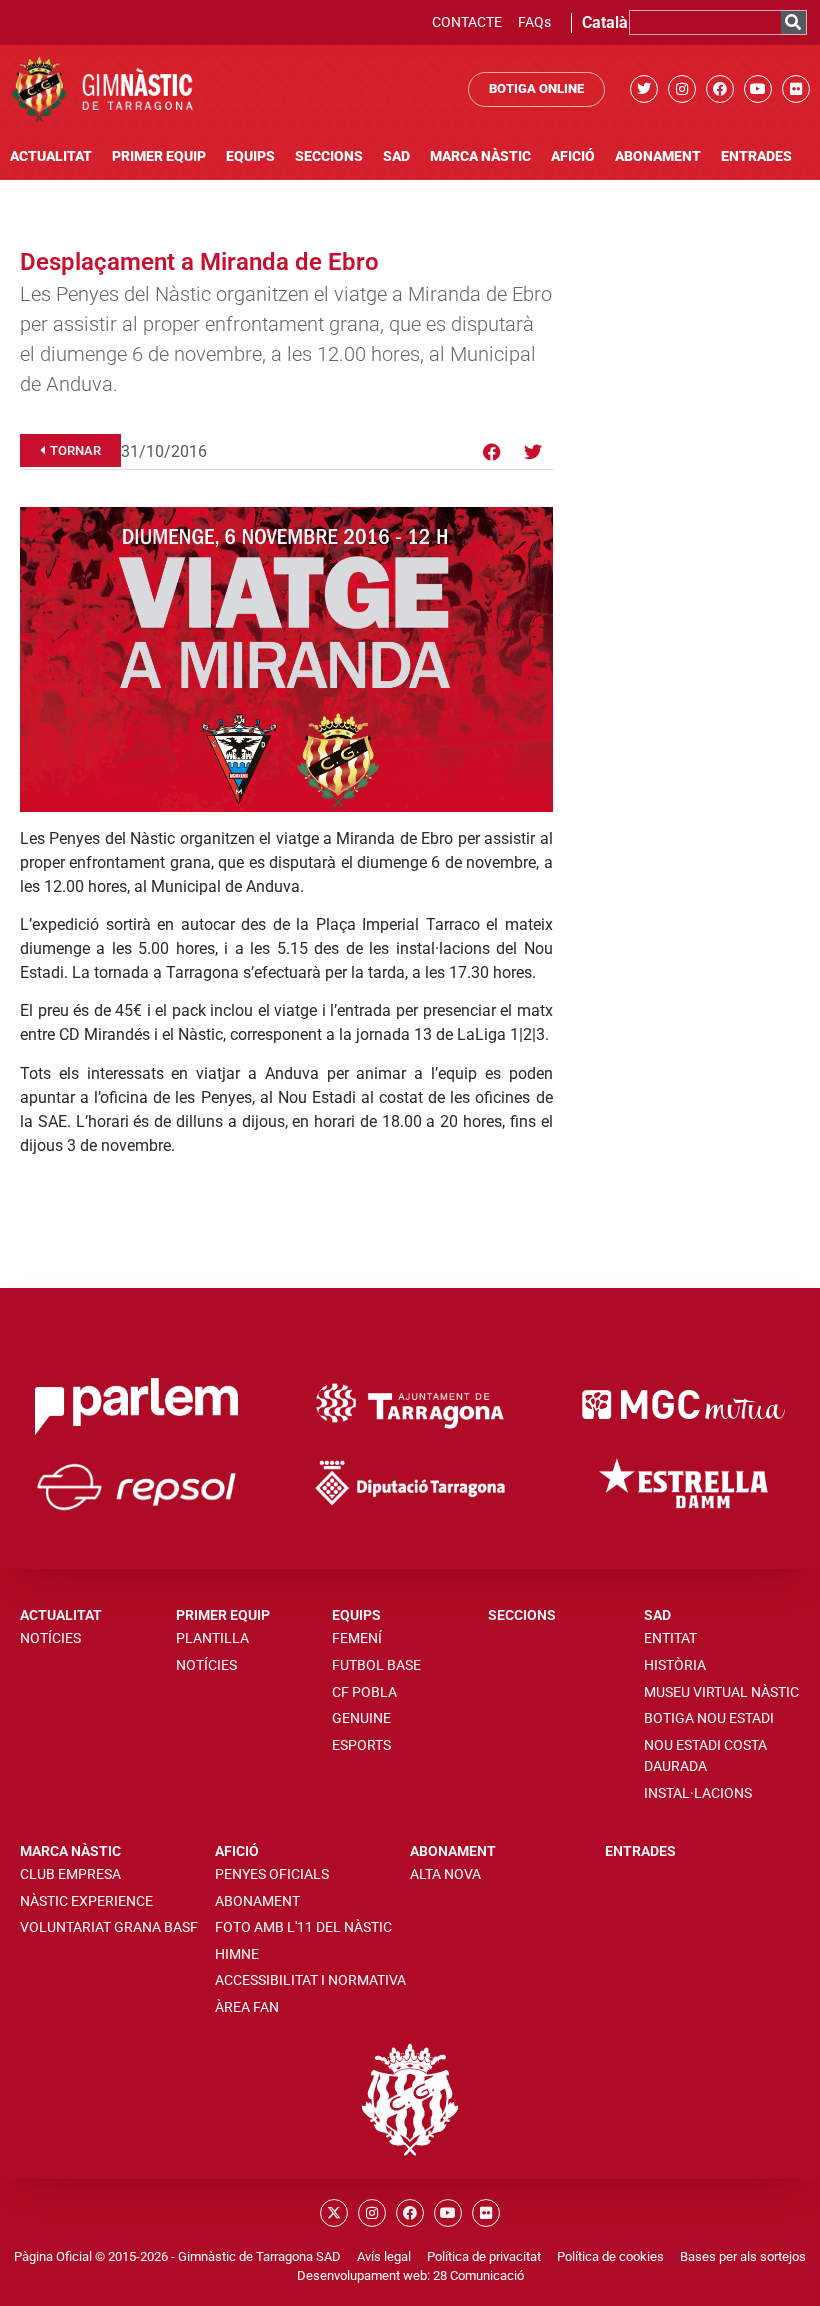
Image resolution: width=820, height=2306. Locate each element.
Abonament (658, 156)
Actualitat (51, 156)
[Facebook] (720, 89)
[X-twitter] (334, 2213)
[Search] (793, 22)
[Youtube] (758, 89)
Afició (573, 156)
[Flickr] (796, 89)
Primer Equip (159, 156)
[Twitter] (644, 89)
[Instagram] (682, 89)
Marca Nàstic (480, 156)
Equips (250, 156)
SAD (396, 156)
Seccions (329, 156)
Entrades (756, 156)
